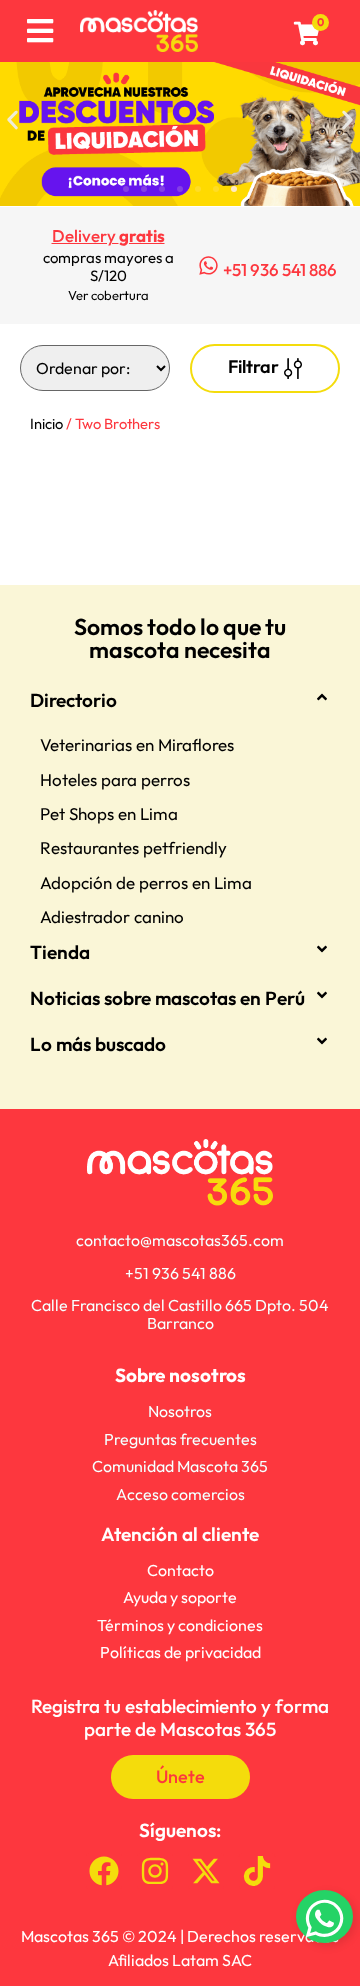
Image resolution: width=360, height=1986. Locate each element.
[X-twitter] (206, 1871)
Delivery (108, 235)
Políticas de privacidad (180, 1652)
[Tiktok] (257, 1871)
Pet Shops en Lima (109, 813)
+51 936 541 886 (280, 269)
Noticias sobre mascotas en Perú (167, 998)
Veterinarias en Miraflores (137, 744)
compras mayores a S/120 (108, 266)
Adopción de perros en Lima (146, 882)
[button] (12, 119)
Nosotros (180, 1411)
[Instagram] (155, 1871)
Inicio (46, 423)
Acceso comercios (180, 1494)
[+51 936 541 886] (208, 265)
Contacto (180, 1570)
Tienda (60, 952)
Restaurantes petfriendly (133, 847)
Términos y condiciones (180, 1625)
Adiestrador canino (112, 916)
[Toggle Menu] (39, 31)
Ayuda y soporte (180, 1597)
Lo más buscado (98, 1044)
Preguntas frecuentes (180, 1439)
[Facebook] (104, 1871)
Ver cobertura (108, 295)
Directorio (73, 700)
